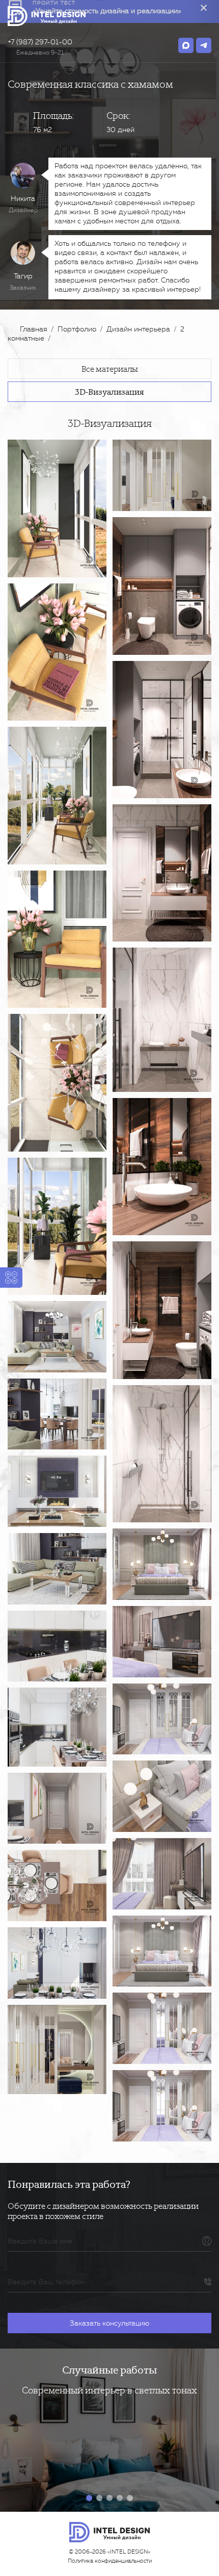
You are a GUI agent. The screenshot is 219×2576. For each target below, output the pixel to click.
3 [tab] (109, 2498)
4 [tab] (120, 2498)
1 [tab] (89, 2498)
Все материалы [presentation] (110, 369)
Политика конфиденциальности (110, 2561)
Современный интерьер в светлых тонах (109, 2390)
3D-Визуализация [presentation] (109, 391)
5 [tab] (130, 2498)
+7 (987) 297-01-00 (40, 42)
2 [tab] (99, 2498)
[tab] (109, 369)
